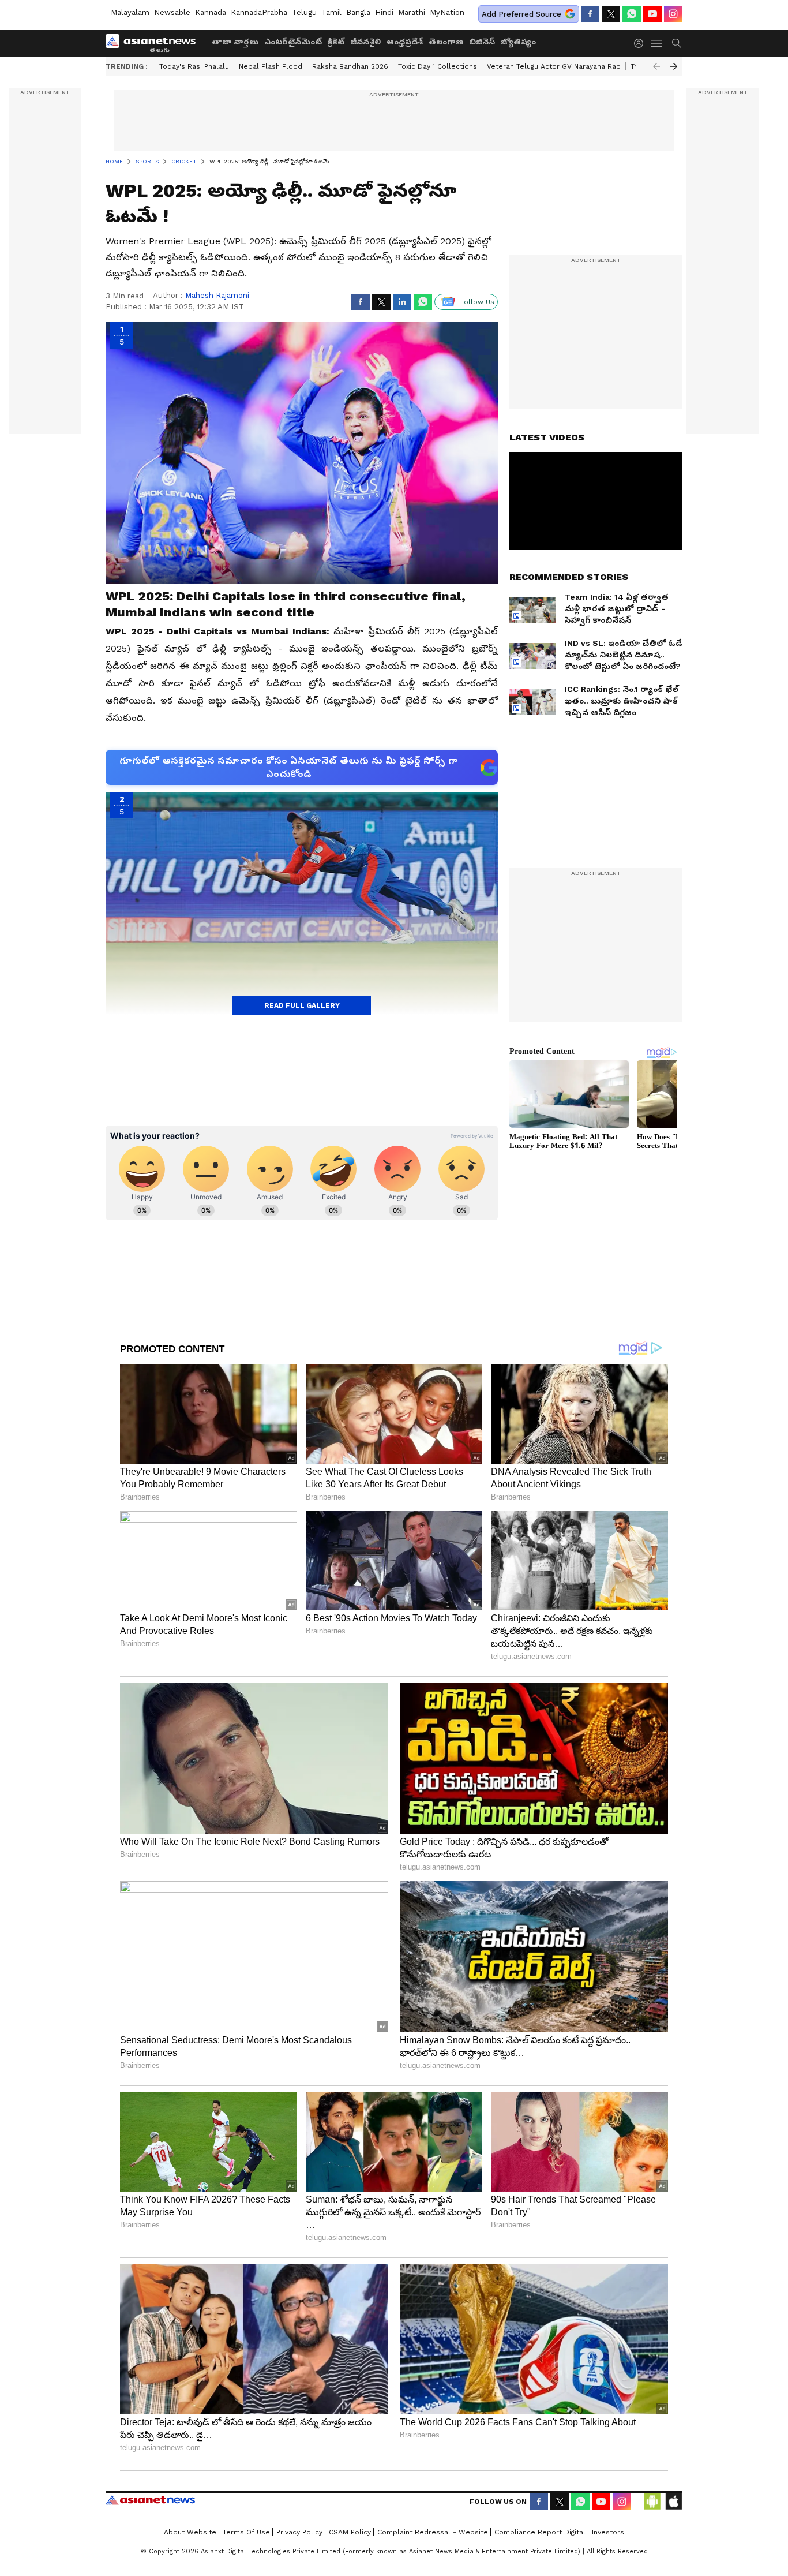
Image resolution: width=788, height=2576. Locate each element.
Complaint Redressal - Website (433, 2532)
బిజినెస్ (482, 42)
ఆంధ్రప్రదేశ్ (405, 42)
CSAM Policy (350, 2532)
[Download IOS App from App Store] (673, 2502)
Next (674, 66)
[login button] (641, 43)
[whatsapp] (632, 14)
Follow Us (477, 302)
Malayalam (130, 12)
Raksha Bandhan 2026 (350, 66)
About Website (190, 2532)
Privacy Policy (299, 2532)
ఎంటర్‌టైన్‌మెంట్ (293, 42)
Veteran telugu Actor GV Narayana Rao (554, 66)
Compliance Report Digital (540, 2532)
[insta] (673, 14)
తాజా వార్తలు (235, 42)
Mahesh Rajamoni (217, 295)
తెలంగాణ (446, 42)
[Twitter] (611, 14)
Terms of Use (246, 2532)
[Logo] (155, 43)
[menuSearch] (677, 43)
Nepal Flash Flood (271, 66)
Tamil (331, 12)
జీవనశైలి (365, 42)
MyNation (447, 12)
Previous (656, 66)
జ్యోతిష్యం (518, 42)
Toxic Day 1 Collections (438, 66)
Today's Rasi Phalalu (194, 66)
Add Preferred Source (521, 14)
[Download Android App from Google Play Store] (652, 2502)
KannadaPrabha (259, 12)
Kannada (211, 12)
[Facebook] (590, 14)
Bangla (358, 12)
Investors (608, 2532)
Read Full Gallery (302, 1005)
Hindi (384, 12)
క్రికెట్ (336, 42)
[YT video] (652, 14)
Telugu (304, 12)
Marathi (412, 12)
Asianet (150, 2500)
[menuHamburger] (657, 43)
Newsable (172, 12)
